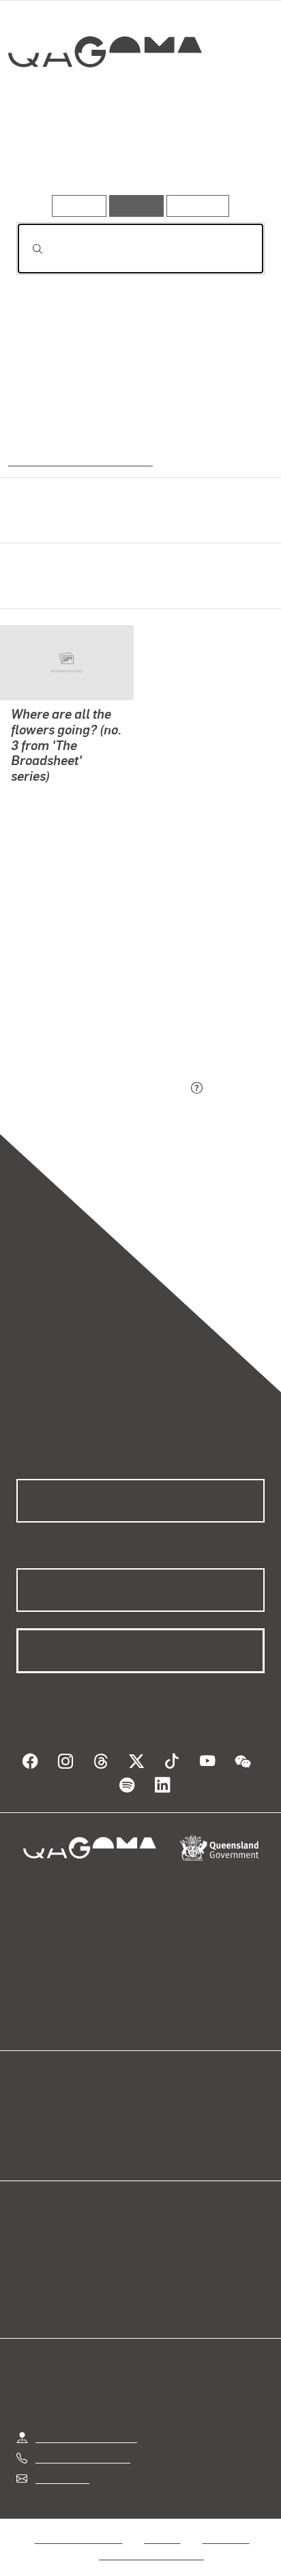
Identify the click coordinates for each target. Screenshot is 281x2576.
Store (29, 2145)
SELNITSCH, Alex (54, 862)
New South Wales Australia (77, 460)
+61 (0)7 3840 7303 (83, 2441)
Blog (157, 2112)
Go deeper (222, 155)
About (160, 2128)
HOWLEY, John (47, 796)
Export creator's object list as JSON (102, 1089)
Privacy (162, 2522)
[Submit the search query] (27, 249)
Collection (108, 102)
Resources (198, 206)
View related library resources (88, 1012)
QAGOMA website (59, 2128)
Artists (135, 155)
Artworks (53, 155)
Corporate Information (151, 2538)
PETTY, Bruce (44, 845)
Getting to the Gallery (86, 2421)
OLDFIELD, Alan (50, 812)
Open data (41, 2112)
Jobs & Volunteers (78, 2522)
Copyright (226, 2522)
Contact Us (61, 2462)
